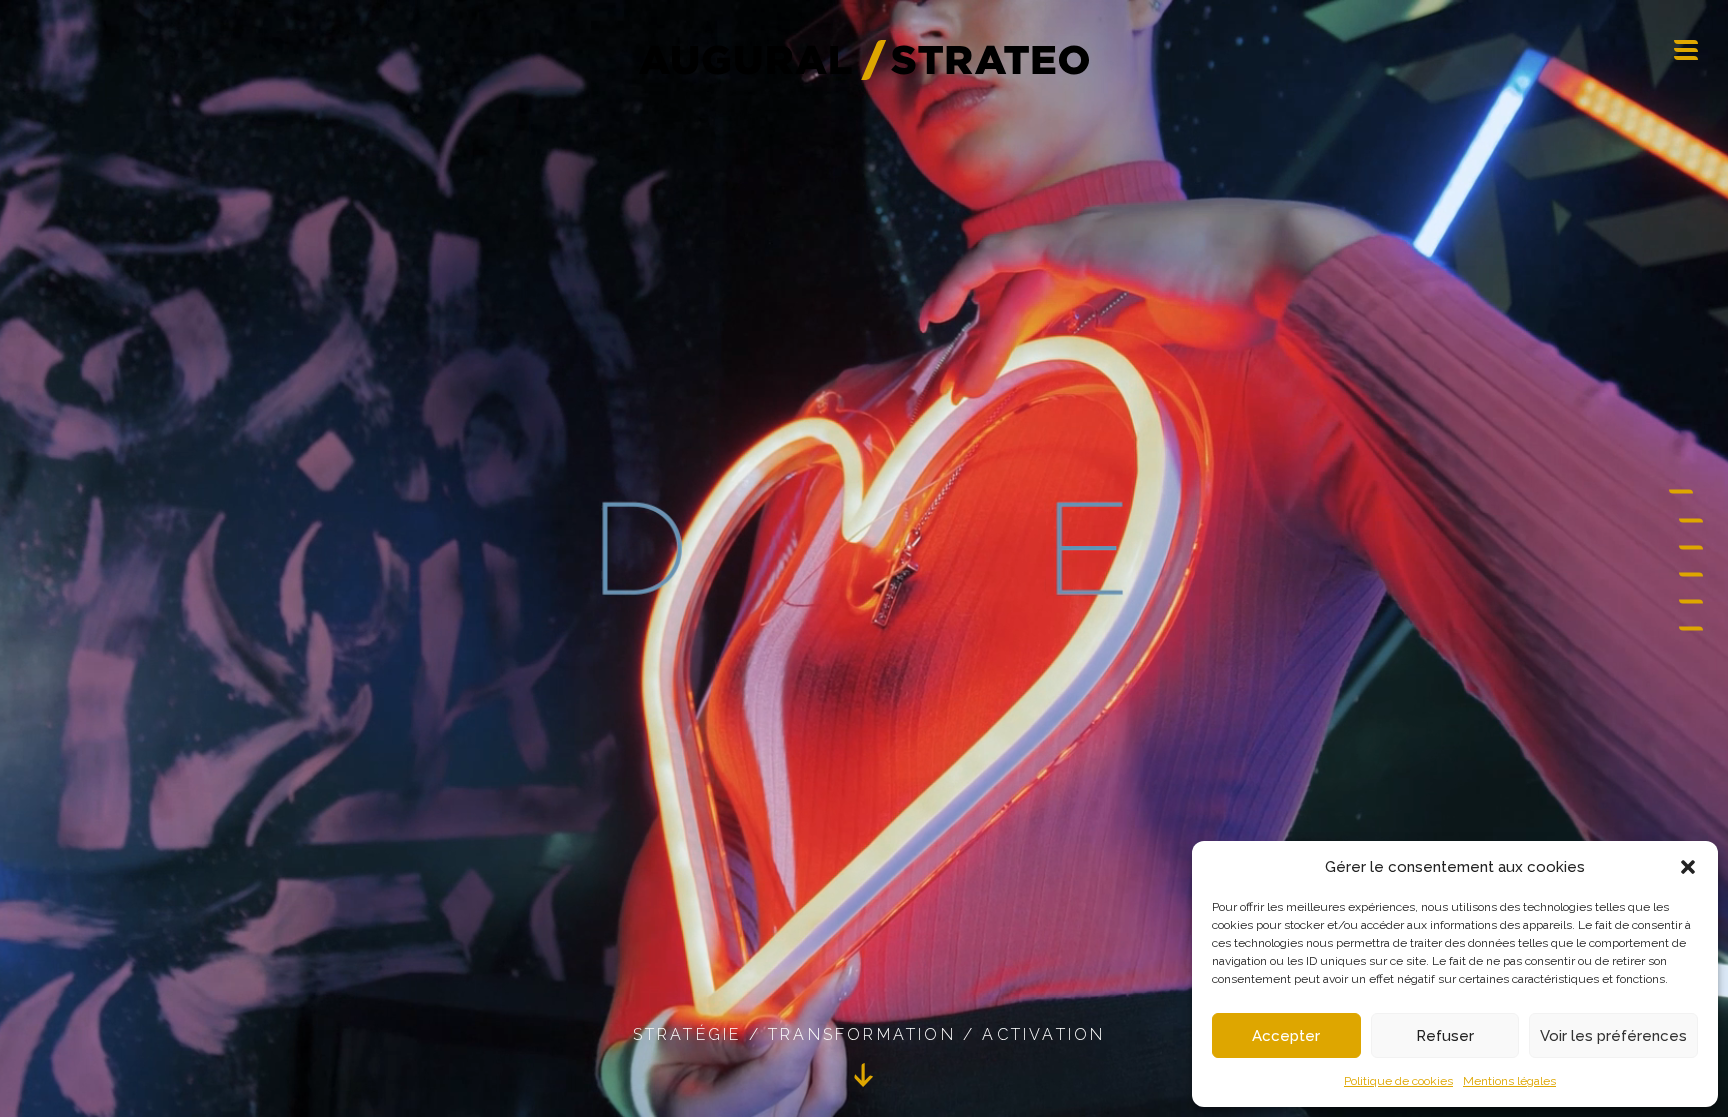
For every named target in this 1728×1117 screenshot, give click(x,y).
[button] (1688, 867)
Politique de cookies (1398, 1081)
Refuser (1445, 1036)
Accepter (1286, 1036)
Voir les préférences (1613, 1036)
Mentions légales (1509, 1081)
